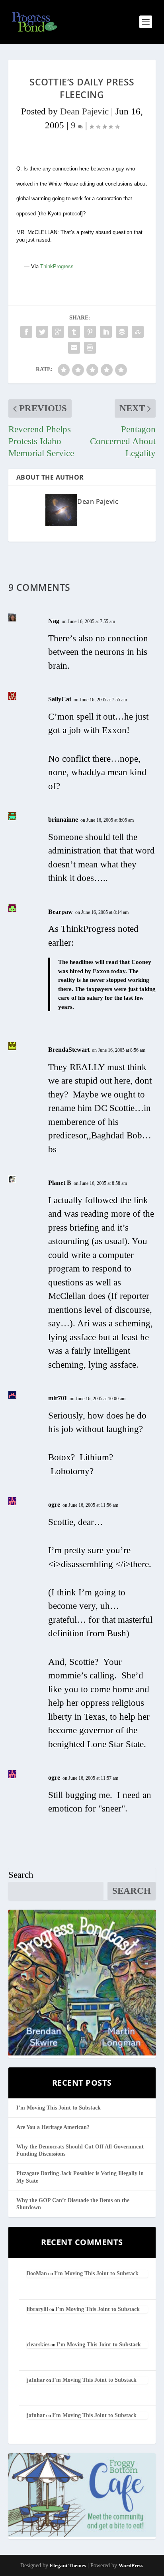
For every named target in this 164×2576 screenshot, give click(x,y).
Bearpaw (61, 912)
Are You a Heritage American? (53, 2127)
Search (21, 1875)
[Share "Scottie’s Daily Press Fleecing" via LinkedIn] (106, 332)
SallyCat (60, 699)
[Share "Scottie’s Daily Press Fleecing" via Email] (74, 348)
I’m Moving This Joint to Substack (59, 2108)
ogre (54, 1505)
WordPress (131, 2565)
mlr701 (58, 1398)
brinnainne (63, 820)
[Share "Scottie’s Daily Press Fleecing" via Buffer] (122, 332)
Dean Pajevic (84, 111)
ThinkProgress (57, 266)
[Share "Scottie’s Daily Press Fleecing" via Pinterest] (90, 332)
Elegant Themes (68, 2565)
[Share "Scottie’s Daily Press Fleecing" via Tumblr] (74, 332)
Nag (54, 621)
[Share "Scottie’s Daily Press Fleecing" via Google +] (58, 332)
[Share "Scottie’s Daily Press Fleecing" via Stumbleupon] (138, 332)
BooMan (37, 2273)
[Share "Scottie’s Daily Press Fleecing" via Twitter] (42, 332)
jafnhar (36, 2380)
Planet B (60, 1183)
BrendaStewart (69, 1050)
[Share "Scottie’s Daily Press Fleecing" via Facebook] (26, 332)
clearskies (38, 2345)
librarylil (37, 2309)
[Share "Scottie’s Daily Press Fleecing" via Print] (90, 348)
